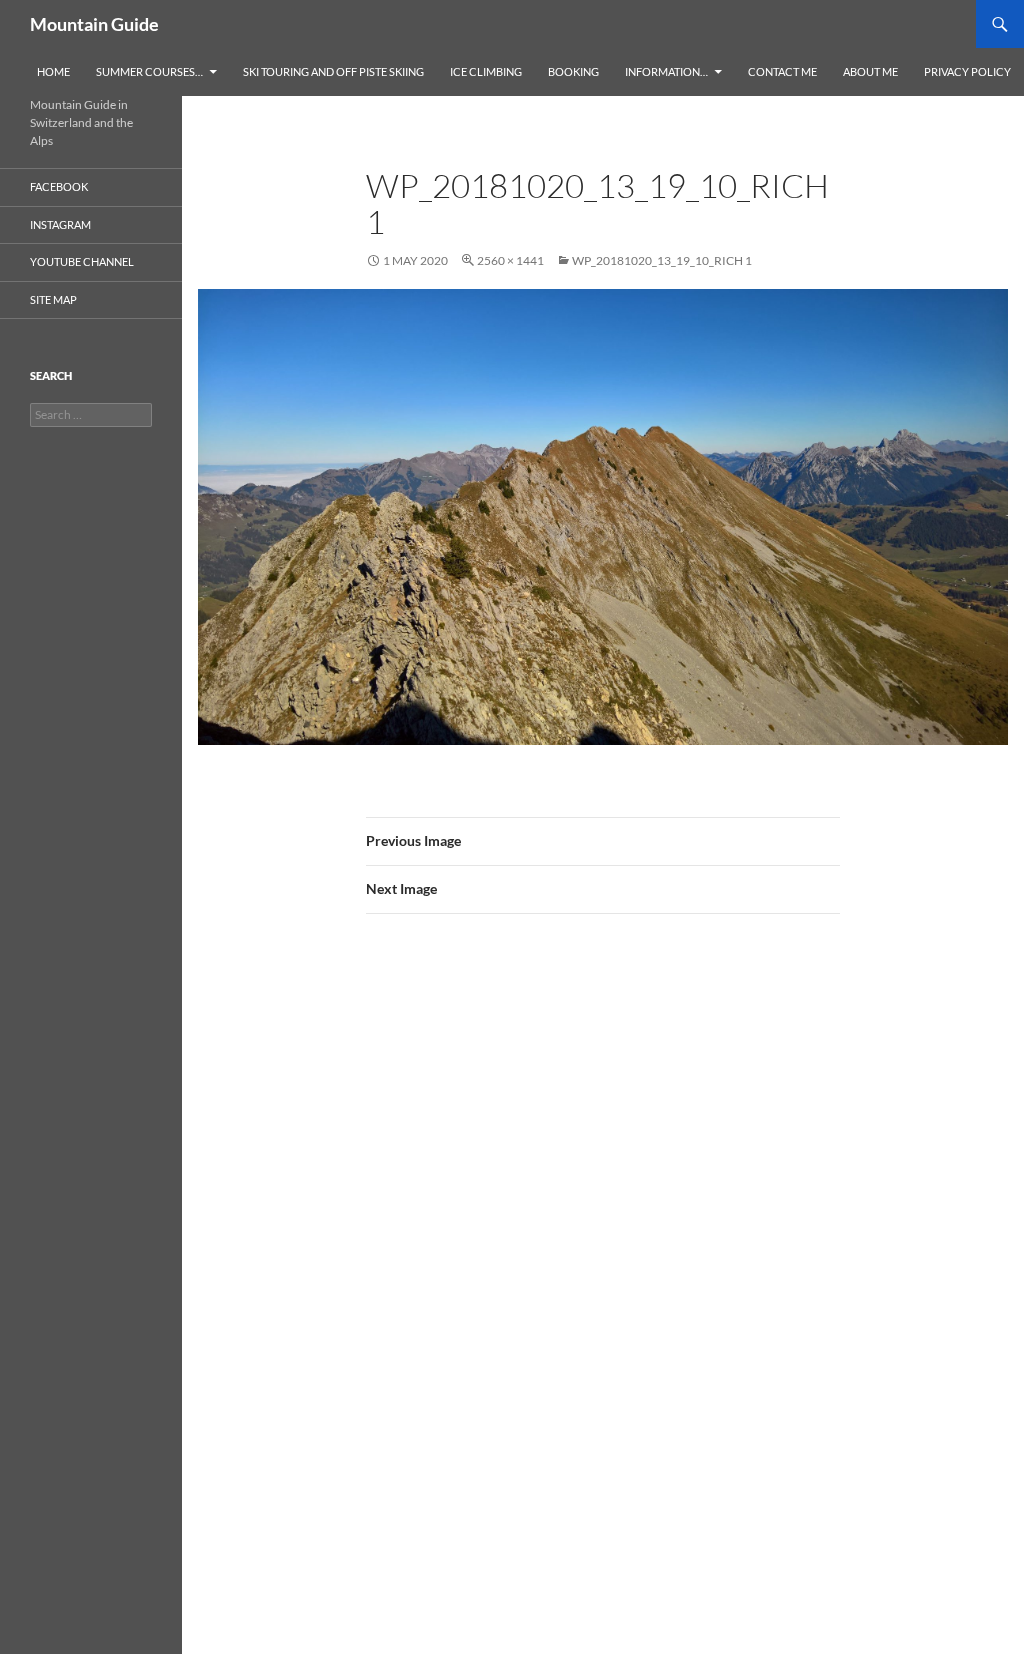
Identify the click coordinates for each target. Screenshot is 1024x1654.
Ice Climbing (486, 71)
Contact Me (782, 71)
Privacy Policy (967, 71)
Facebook (59, 186)
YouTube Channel (82, 261)
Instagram (60, 224)
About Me (870, 71)
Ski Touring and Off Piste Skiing (333, 71)
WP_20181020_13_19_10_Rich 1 (662, 260)
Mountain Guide (94, 24)
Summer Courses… (149, 71)
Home (53, 71)
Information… (666, 71)
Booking (573, 71)
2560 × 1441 (510, 260)
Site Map (53, 299)
